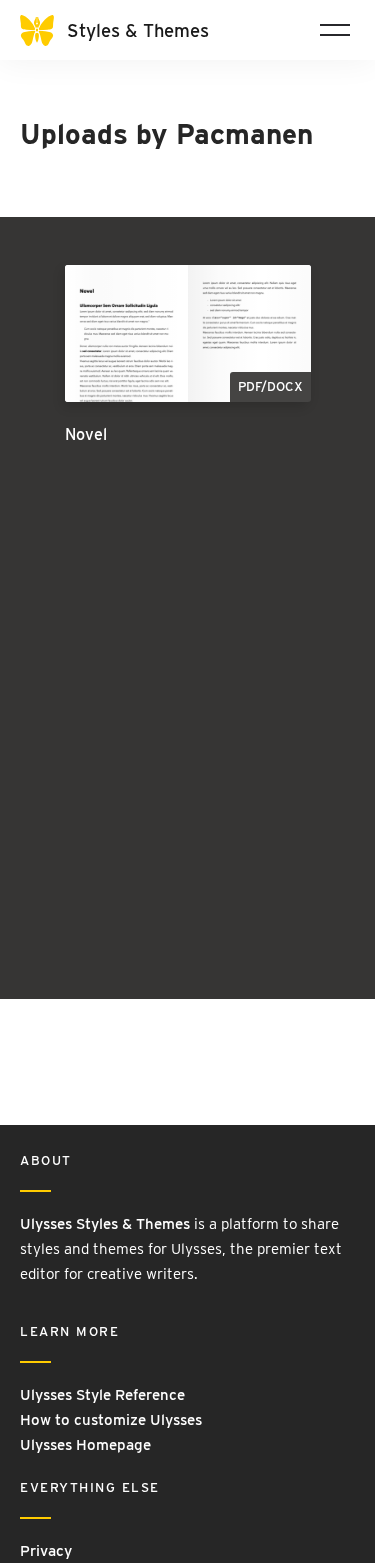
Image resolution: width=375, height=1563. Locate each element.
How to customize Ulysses (111, 1420)
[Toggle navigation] (335, 30)
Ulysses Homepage (85, 1445)
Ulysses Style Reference (102, 1395)
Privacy (46, 1551)
